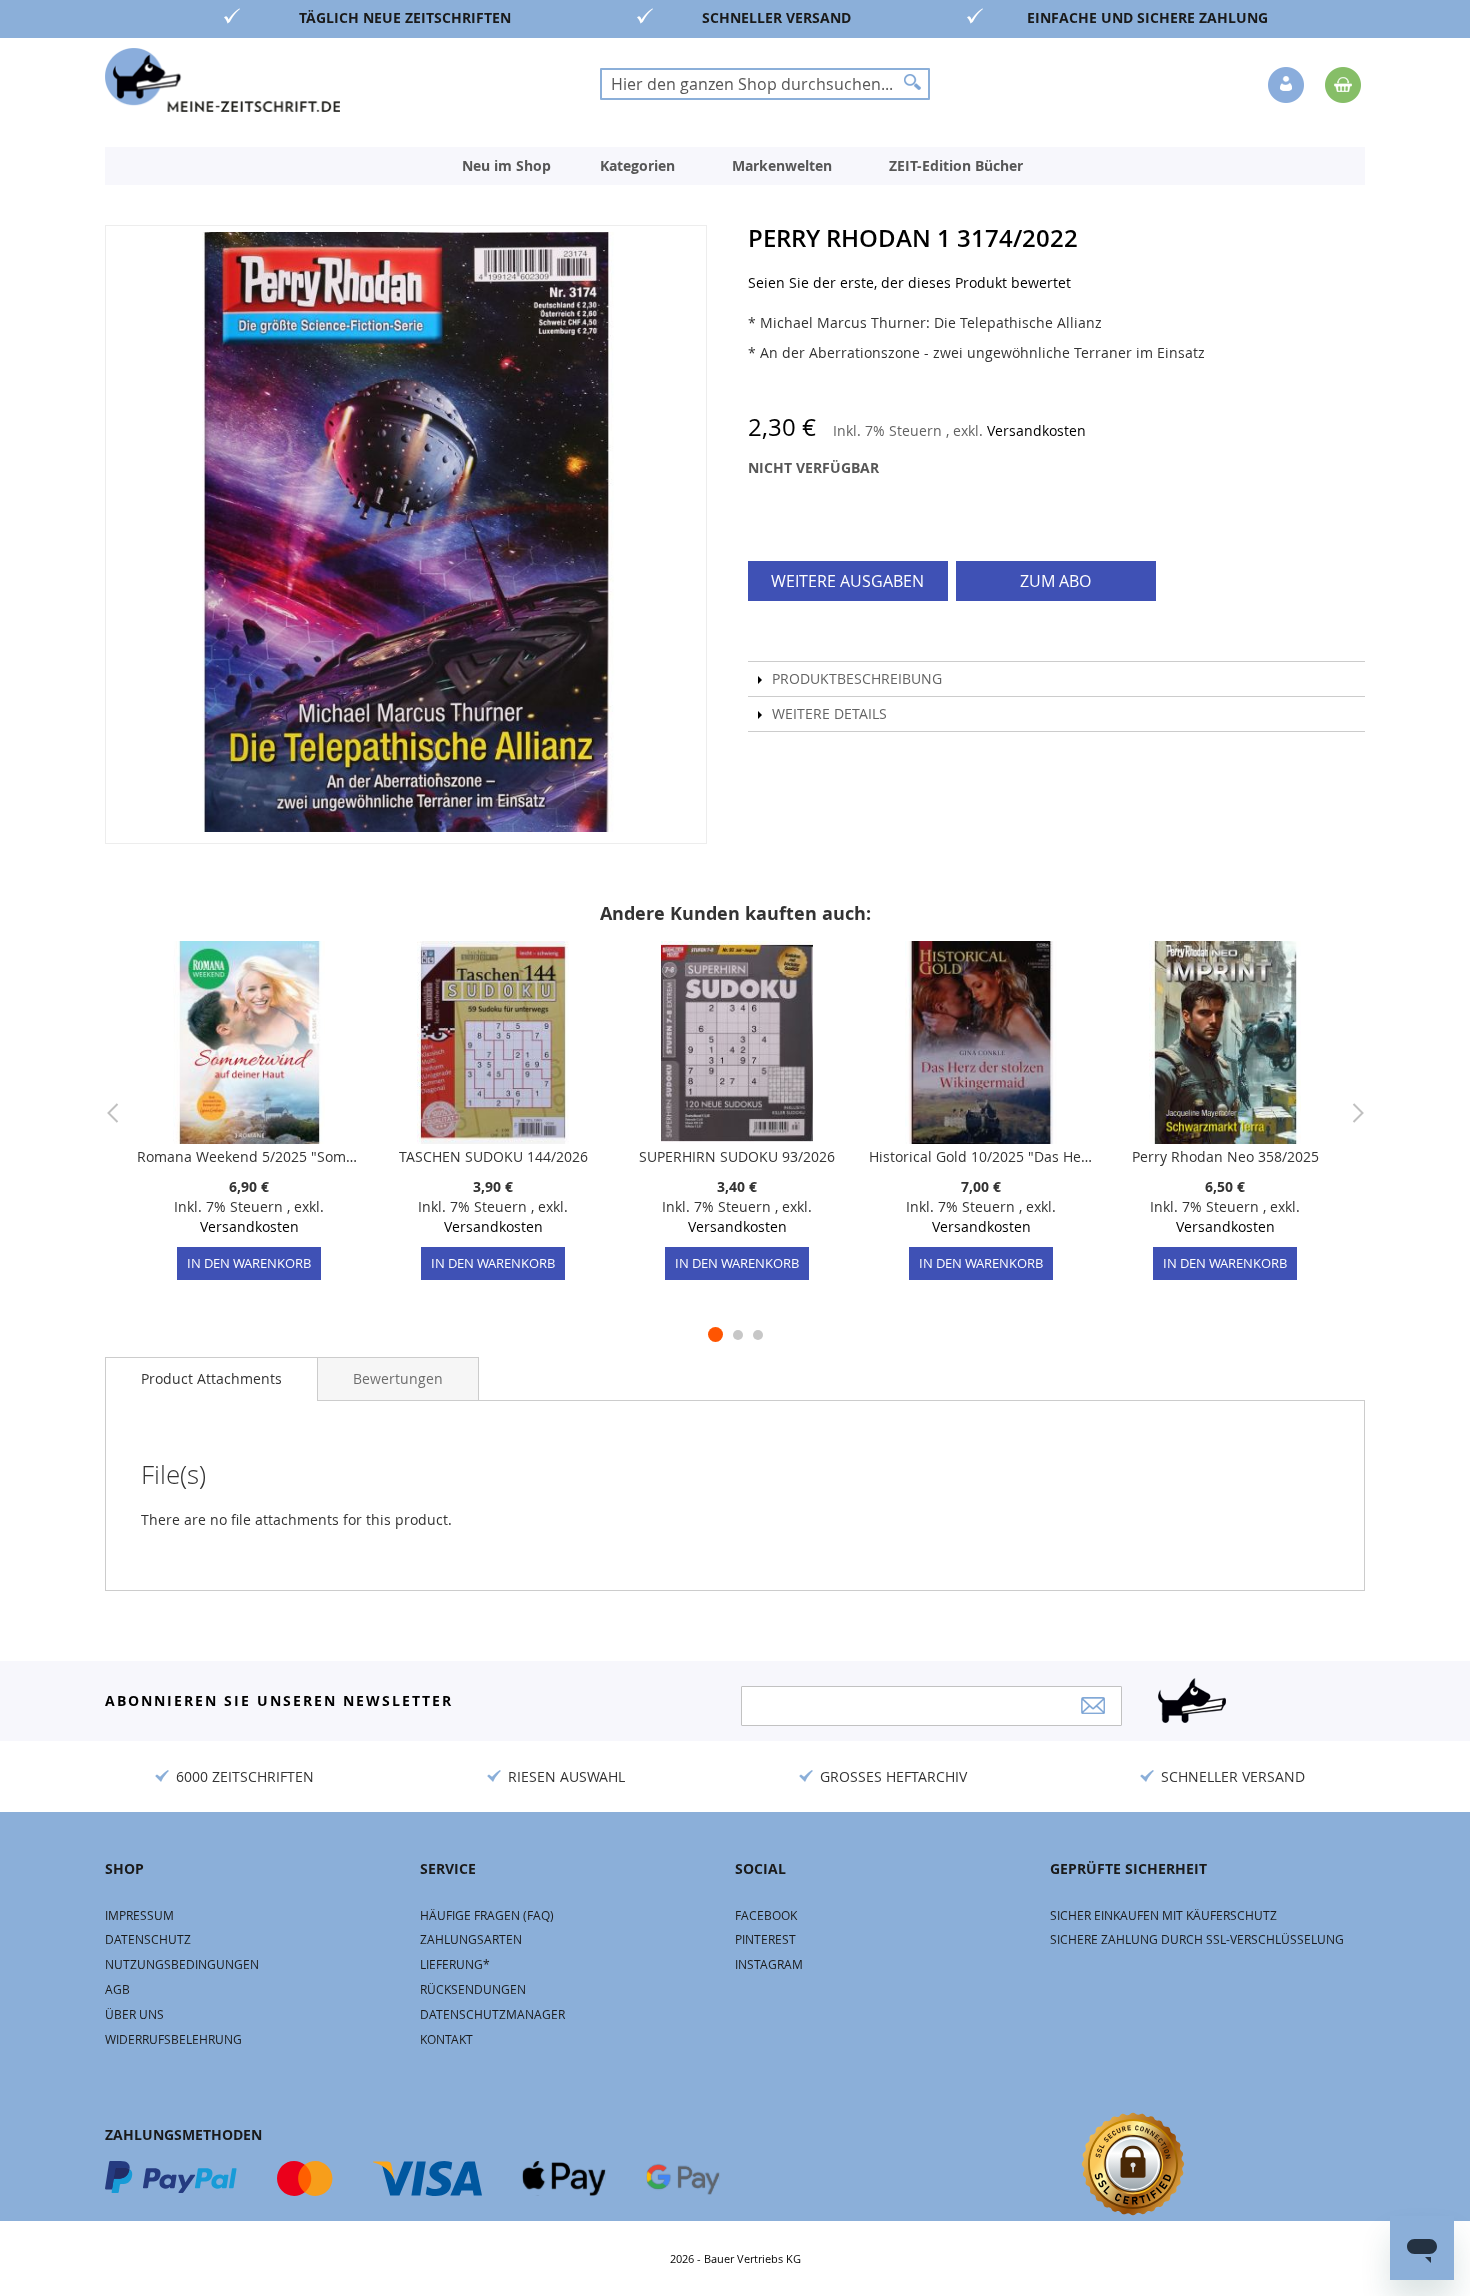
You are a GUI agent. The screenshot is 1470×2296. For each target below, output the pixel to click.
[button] (1288, 86)
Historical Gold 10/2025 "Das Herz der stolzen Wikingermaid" (981, 1156)
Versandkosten (1036, 430)
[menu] (735, 166)
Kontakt (446, 2039)
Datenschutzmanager (492, 2014)
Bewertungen (398, 1378)
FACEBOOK (766, 1915)
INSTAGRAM (769, 1964)
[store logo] (222, 80)
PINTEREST (765, 1939)
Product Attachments (211, 1378)
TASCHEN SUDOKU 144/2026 (493, 1156)
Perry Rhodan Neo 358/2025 (1225, 1156)
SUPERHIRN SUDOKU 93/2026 (737, 1156)
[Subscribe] (1093, 1705)
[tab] (211, 1379)
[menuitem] (506, 166)
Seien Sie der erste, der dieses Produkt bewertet (909, 282)
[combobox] (765, 84)
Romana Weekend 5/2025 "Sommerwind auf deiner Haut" (249, 1156)
